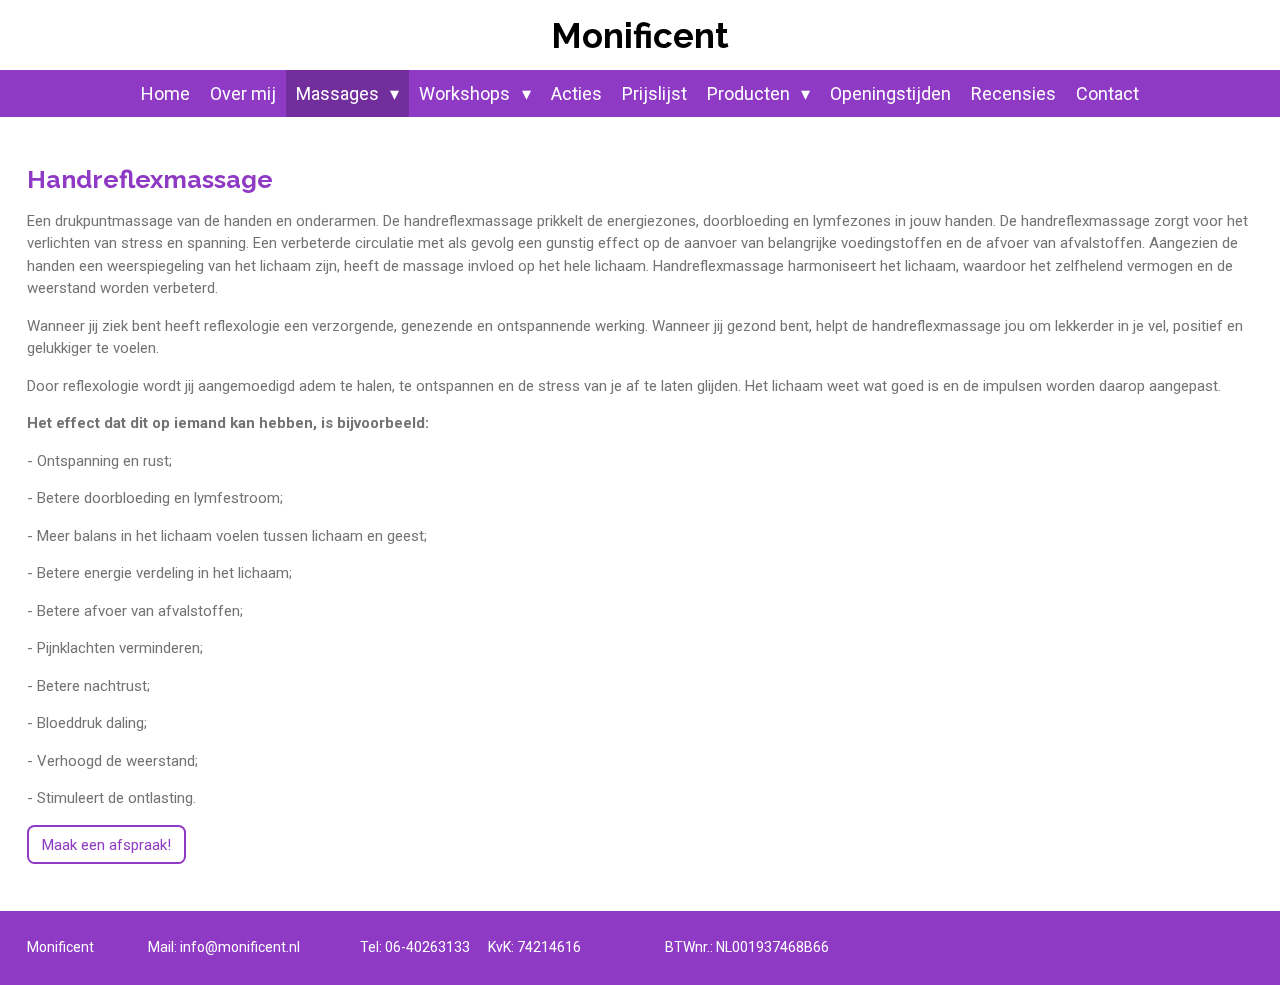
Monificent (640, 35)
